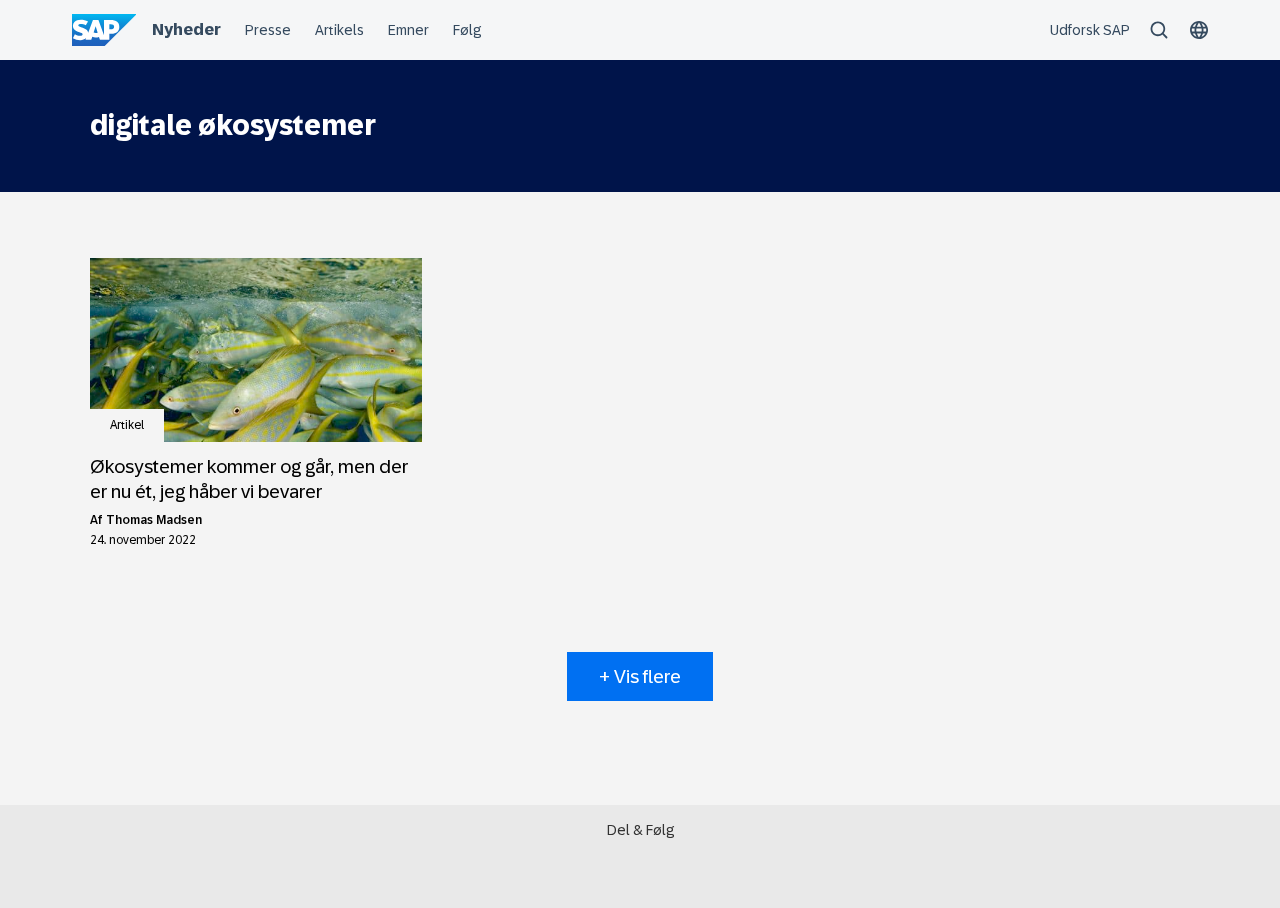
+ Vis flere (640, 676)
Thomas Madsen (154, 520)
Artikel (127, 425)
